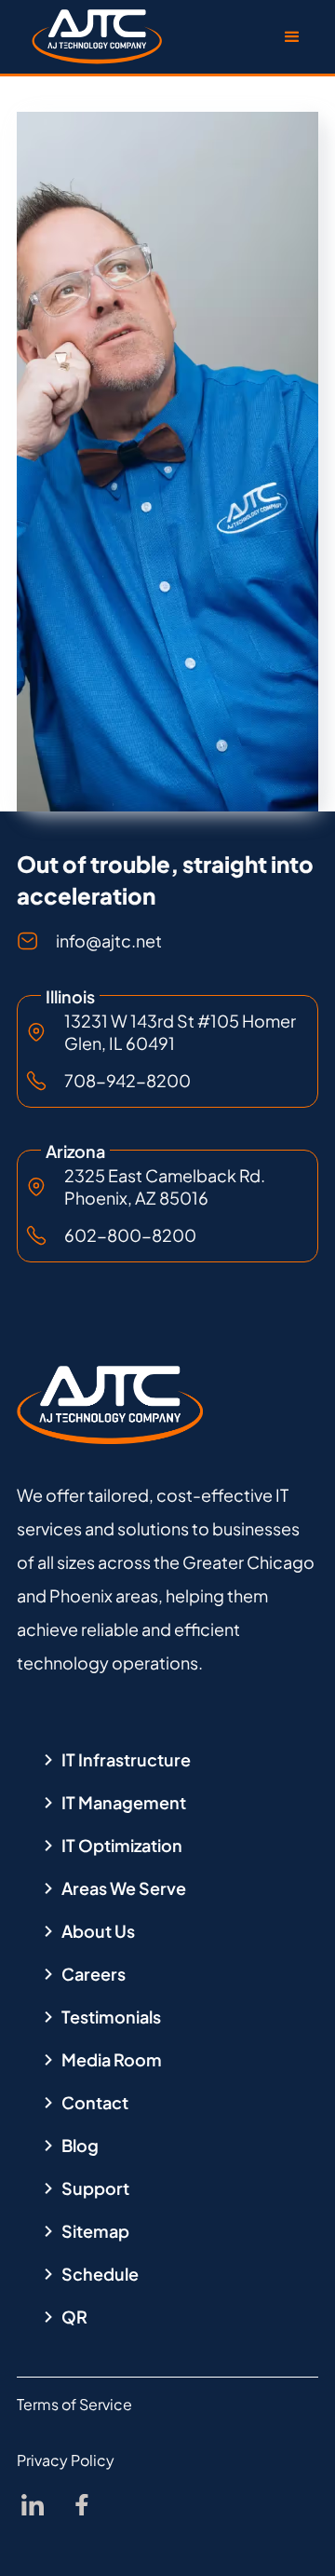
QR (74, 2317)
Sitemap (95, 2231)
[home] (93, 37)
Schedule (100, 2274)
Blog (80, 2146)
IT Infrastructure (126, 1760)
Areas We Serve (124, 1888)
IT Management (124, 1803)
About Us (98, 1931)
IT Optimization (122, 1846)
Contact (95, 2103)
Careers (94, 1974)
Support (95, 2188)
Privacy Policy (66, 2460)
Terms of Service (74, 2405)
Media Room (112, 2060)
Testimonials (111, 2017)
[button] (292, 37)
